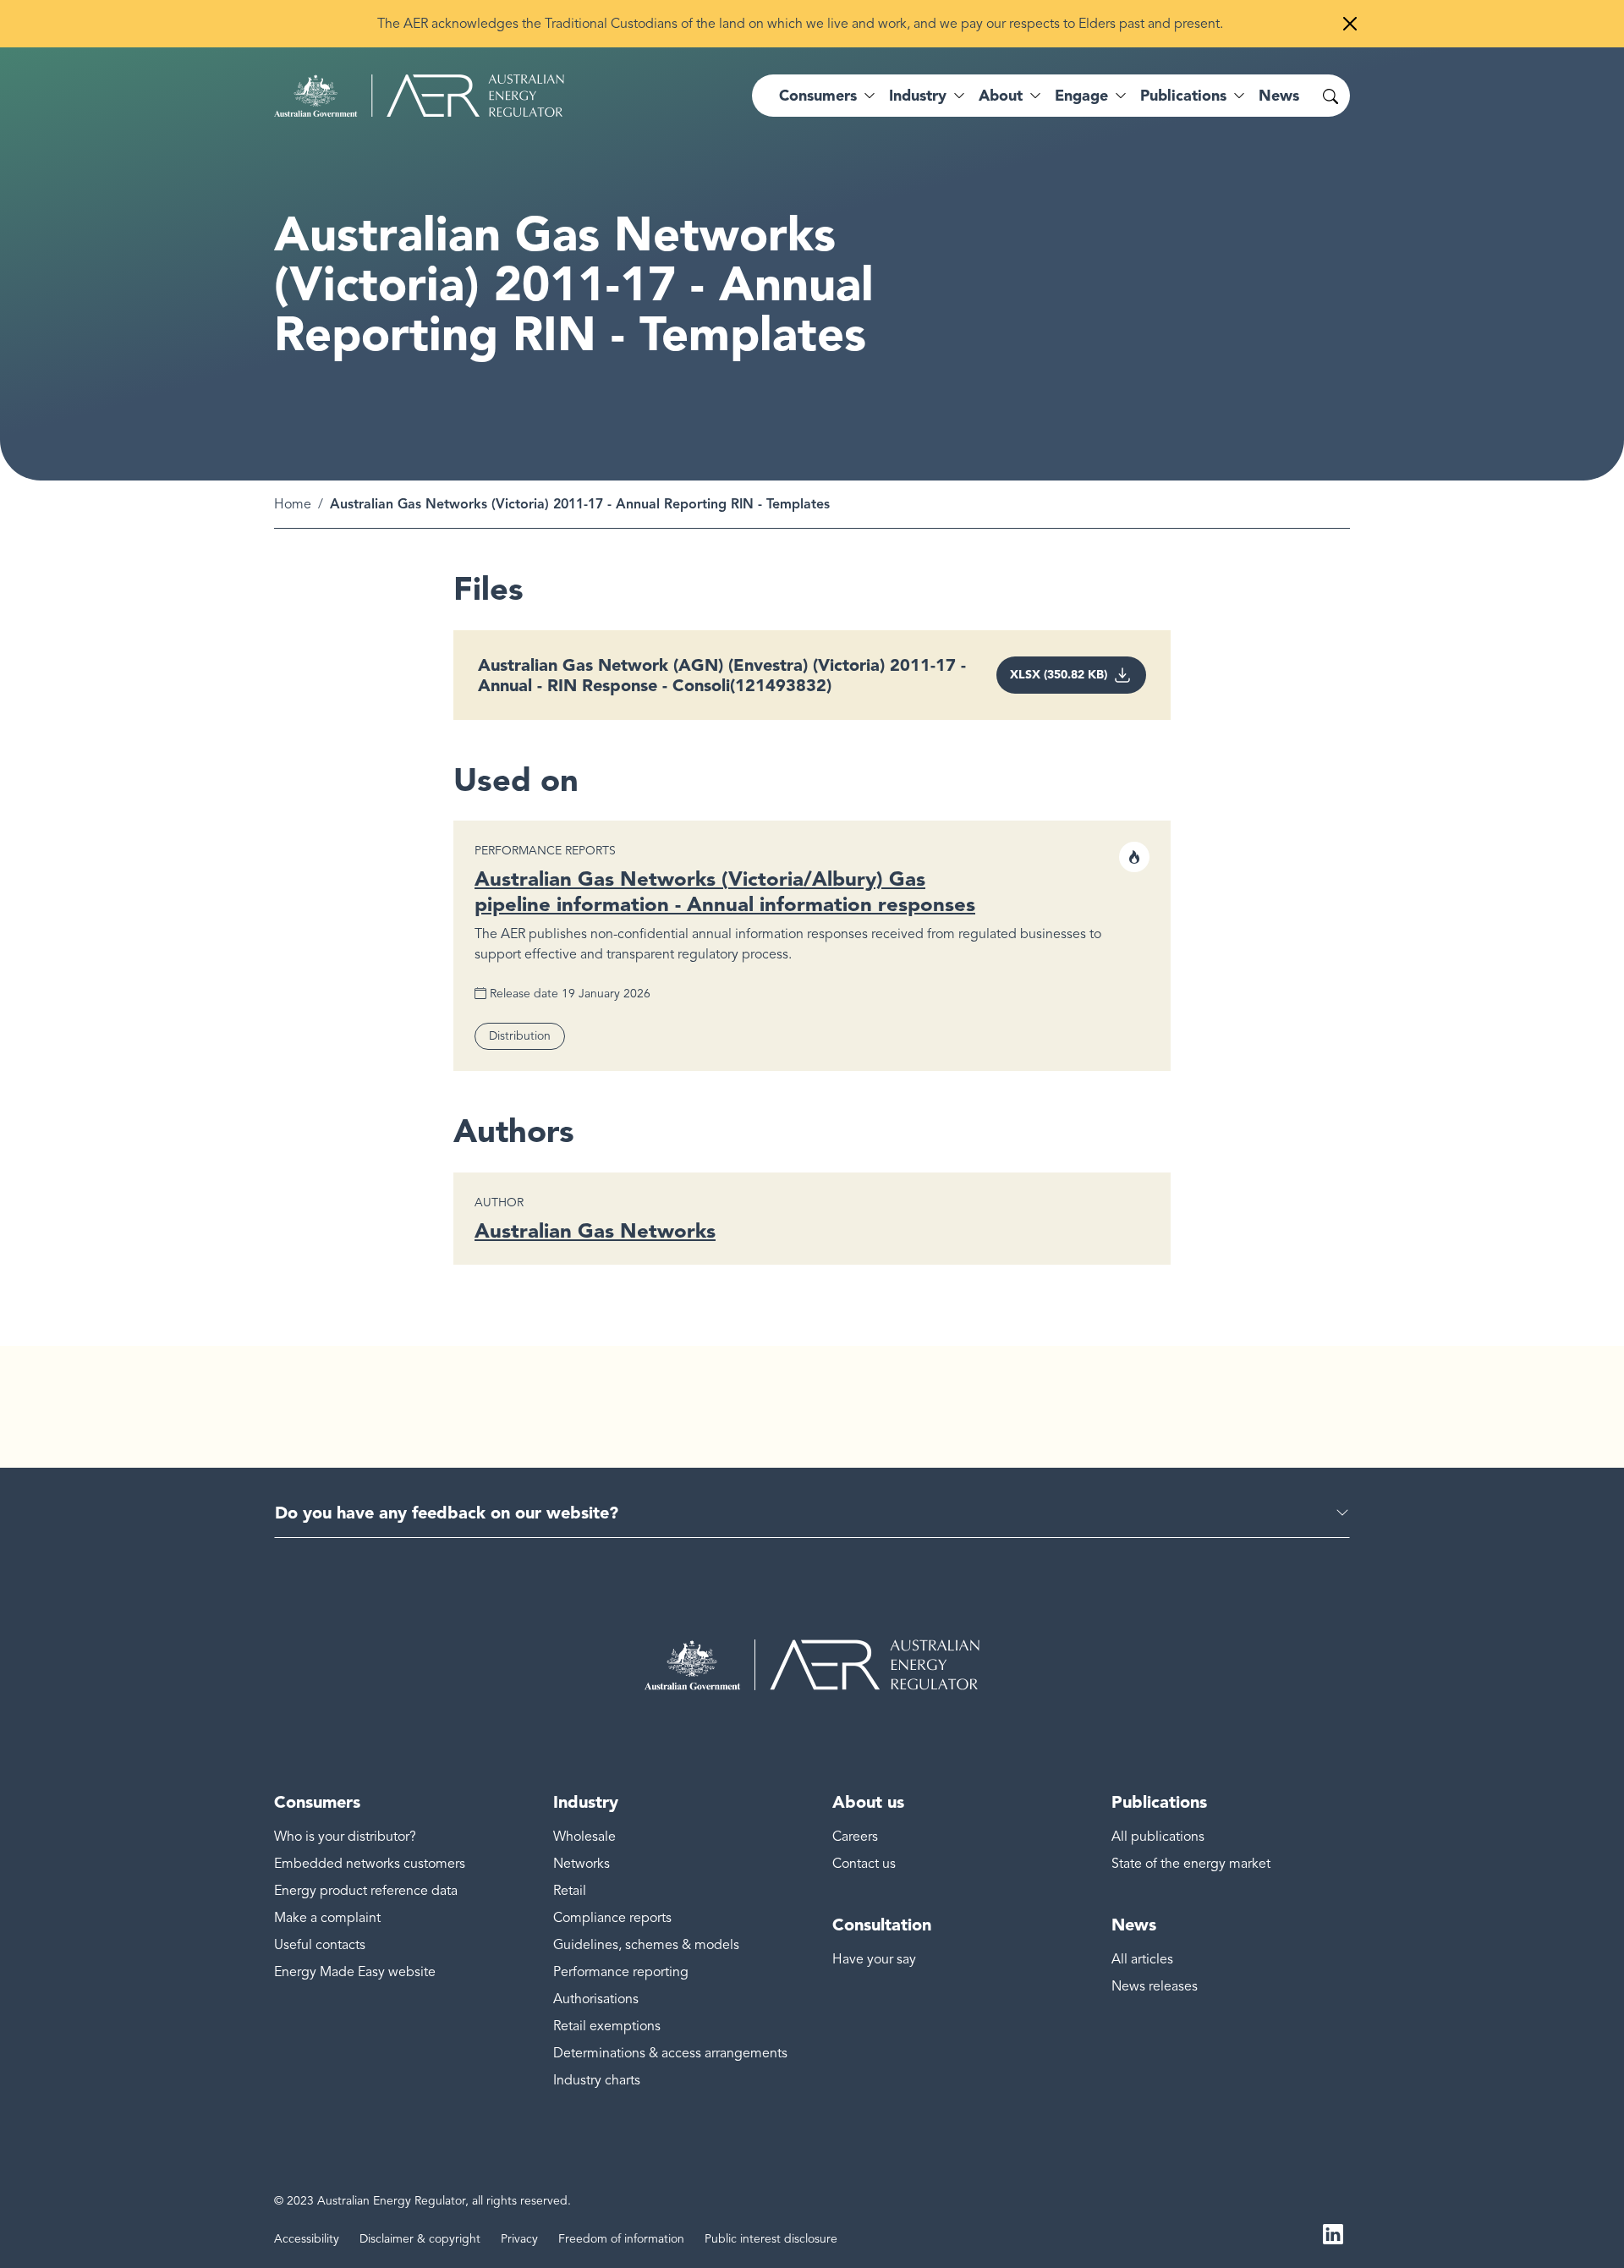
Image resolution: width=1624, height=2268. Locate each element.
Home (293, 504)
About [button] (1001, 96)
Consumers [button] (818, 96)
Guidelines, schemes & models (646, 1945)
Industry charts (597, 2080)
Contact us (864, 1864)
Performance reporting (621, 1972)
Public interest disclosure (771, 2239)
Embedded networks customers (370, 1864)
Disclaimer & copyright (420, 2239)
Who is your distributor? (345, 1837)
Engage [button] (1081, 96)
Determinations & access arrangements (670, 2053)
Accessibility (307, 2239)
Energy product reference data (366, 1891)
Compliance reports (612, 1918)
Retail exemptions (607, 2026)
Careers (855, 1837)
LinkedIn (1333, 2232)
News (1279, 96)
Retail (570, 1891)
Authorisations (596, 1999)
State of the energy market (1191, 1864)
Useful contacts (320, 1945)
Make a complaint (327, 1918)
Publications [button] (1183, 96)
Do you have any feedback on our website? (447, 1513)
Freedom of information (621, 2239)
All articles (1142, 1959)
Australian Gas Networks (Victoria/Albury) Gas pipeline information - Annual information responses (725, 891)
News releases (1155, 1986)
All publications (1158, 1837)
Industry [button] (918, 96)
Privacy (519, 2239)
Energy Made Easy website (355, 1972)
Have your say (874, 1959)
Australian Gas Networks (595, 1230)
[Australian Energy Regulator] (419, 96)
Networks (582, 1864)
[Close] (1350, 24)
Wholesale (584, 1837)
